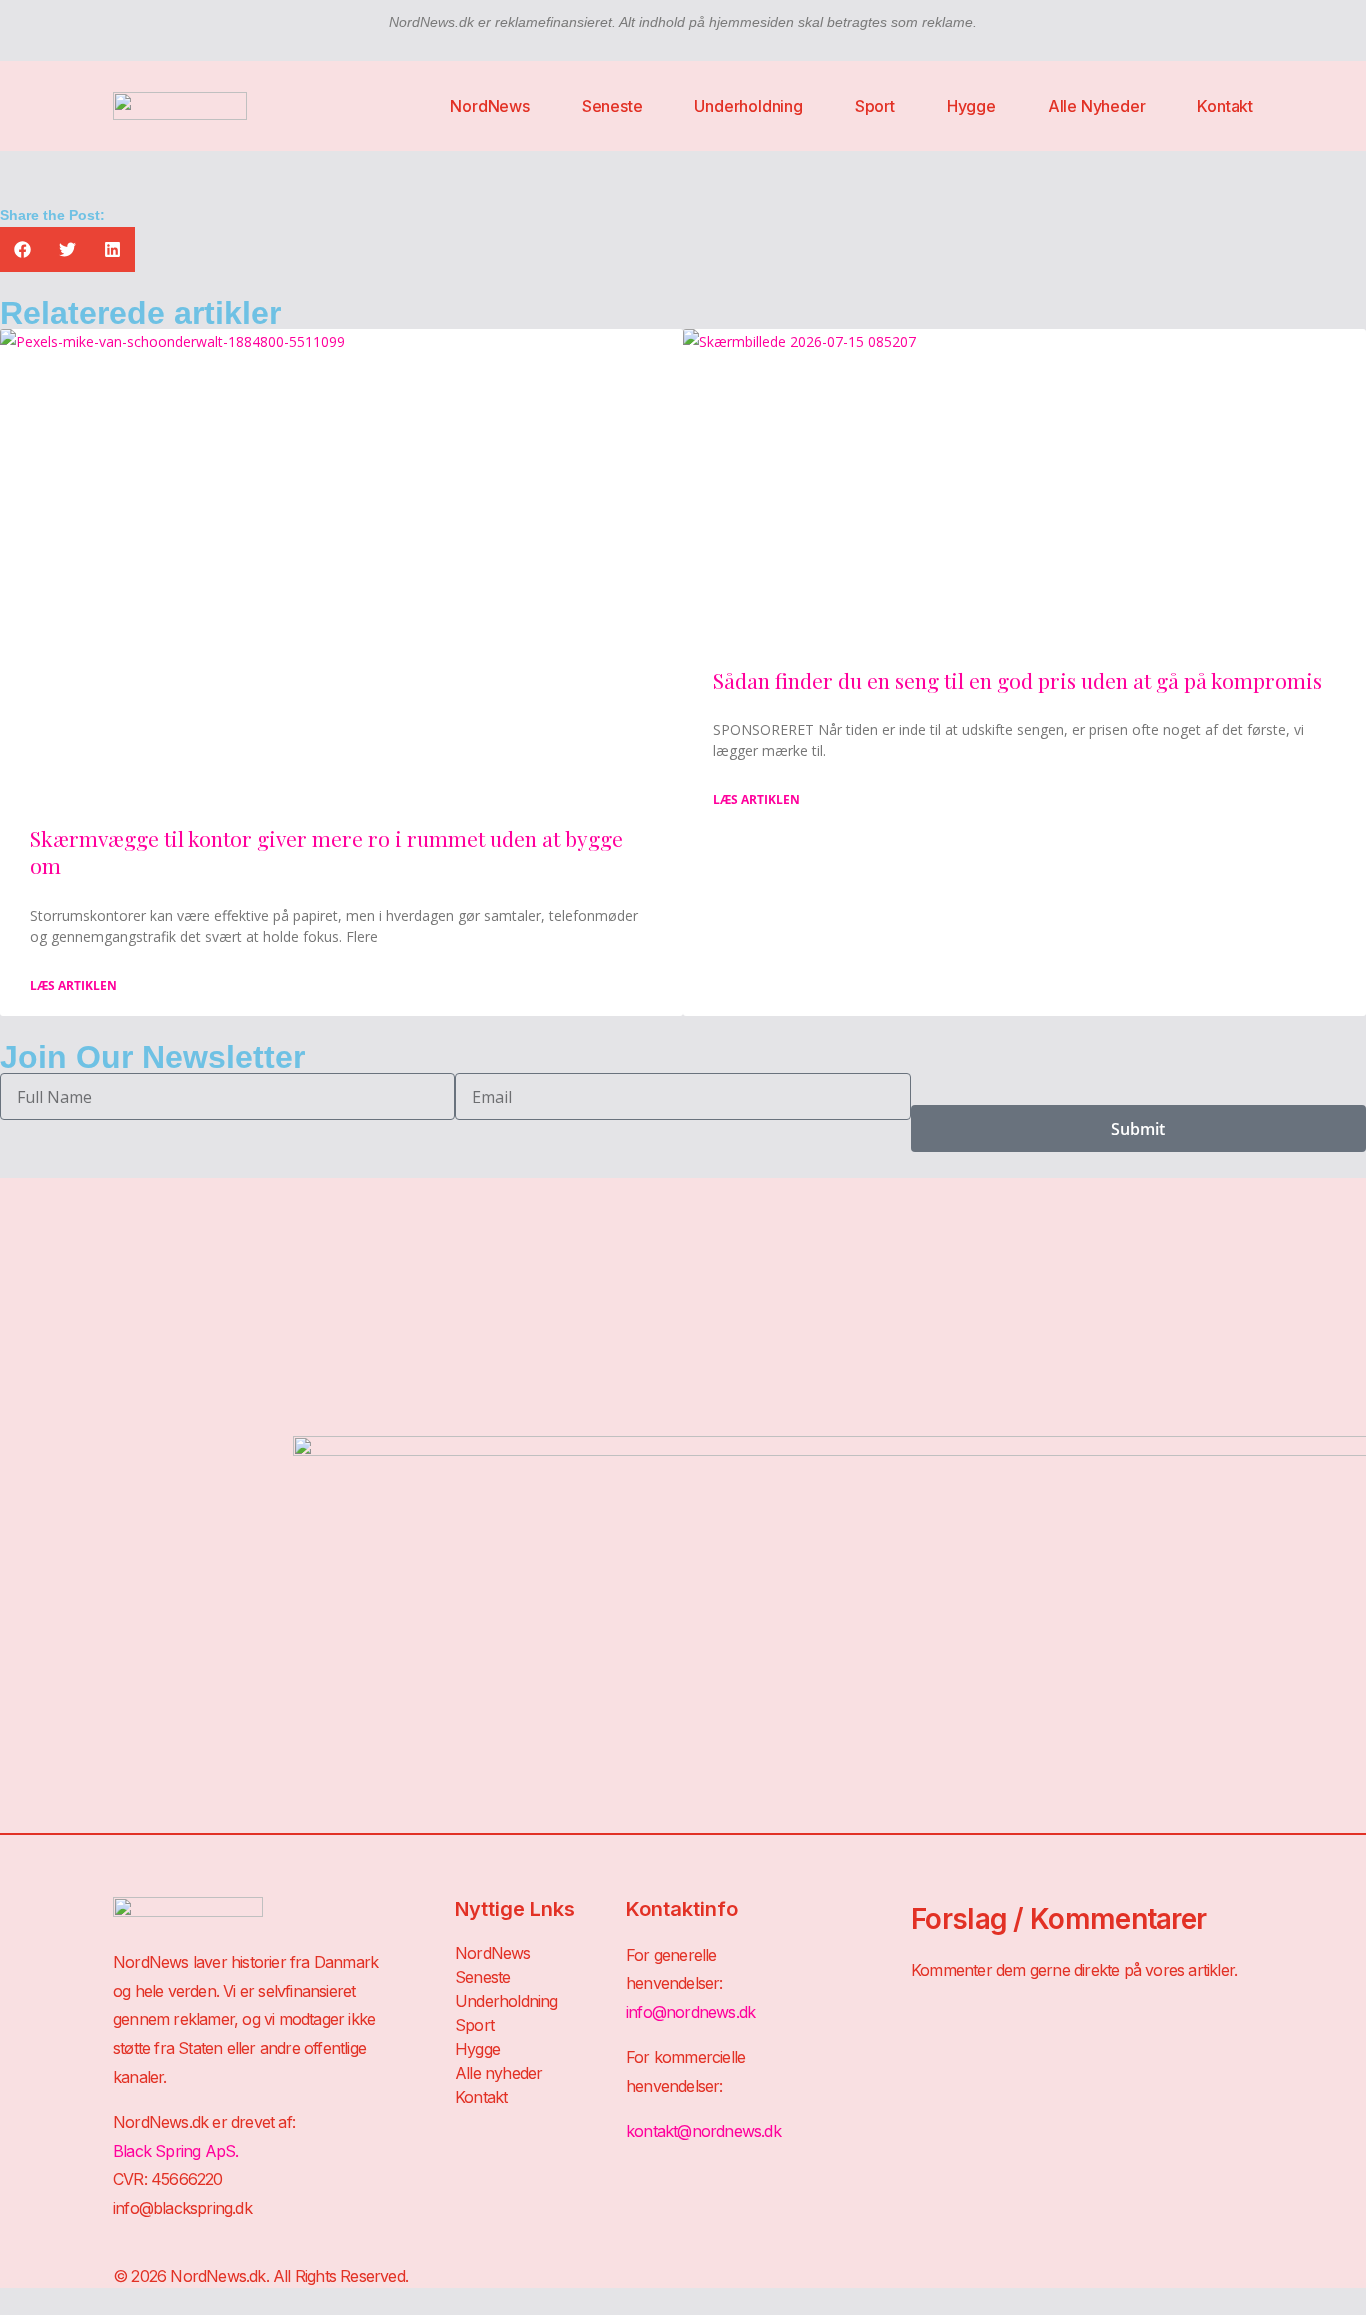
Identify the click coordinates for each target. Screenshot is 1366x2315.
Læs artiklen (73, 985)
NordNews (489, 106)
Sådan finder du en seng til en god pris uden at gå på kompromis (1017, 680)
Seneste (612, 106)
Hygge (971, 106)
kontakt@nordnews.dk (703, 2131)
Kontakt (1225, 106)
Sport (875, 106)
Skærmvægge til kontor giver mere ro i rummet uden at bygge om (326, 851)
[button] (22, 249)
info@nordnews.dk (690, 2012)
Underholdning (748, 106)
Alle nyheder (1097, 106)
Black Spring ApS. (175, 2151)
